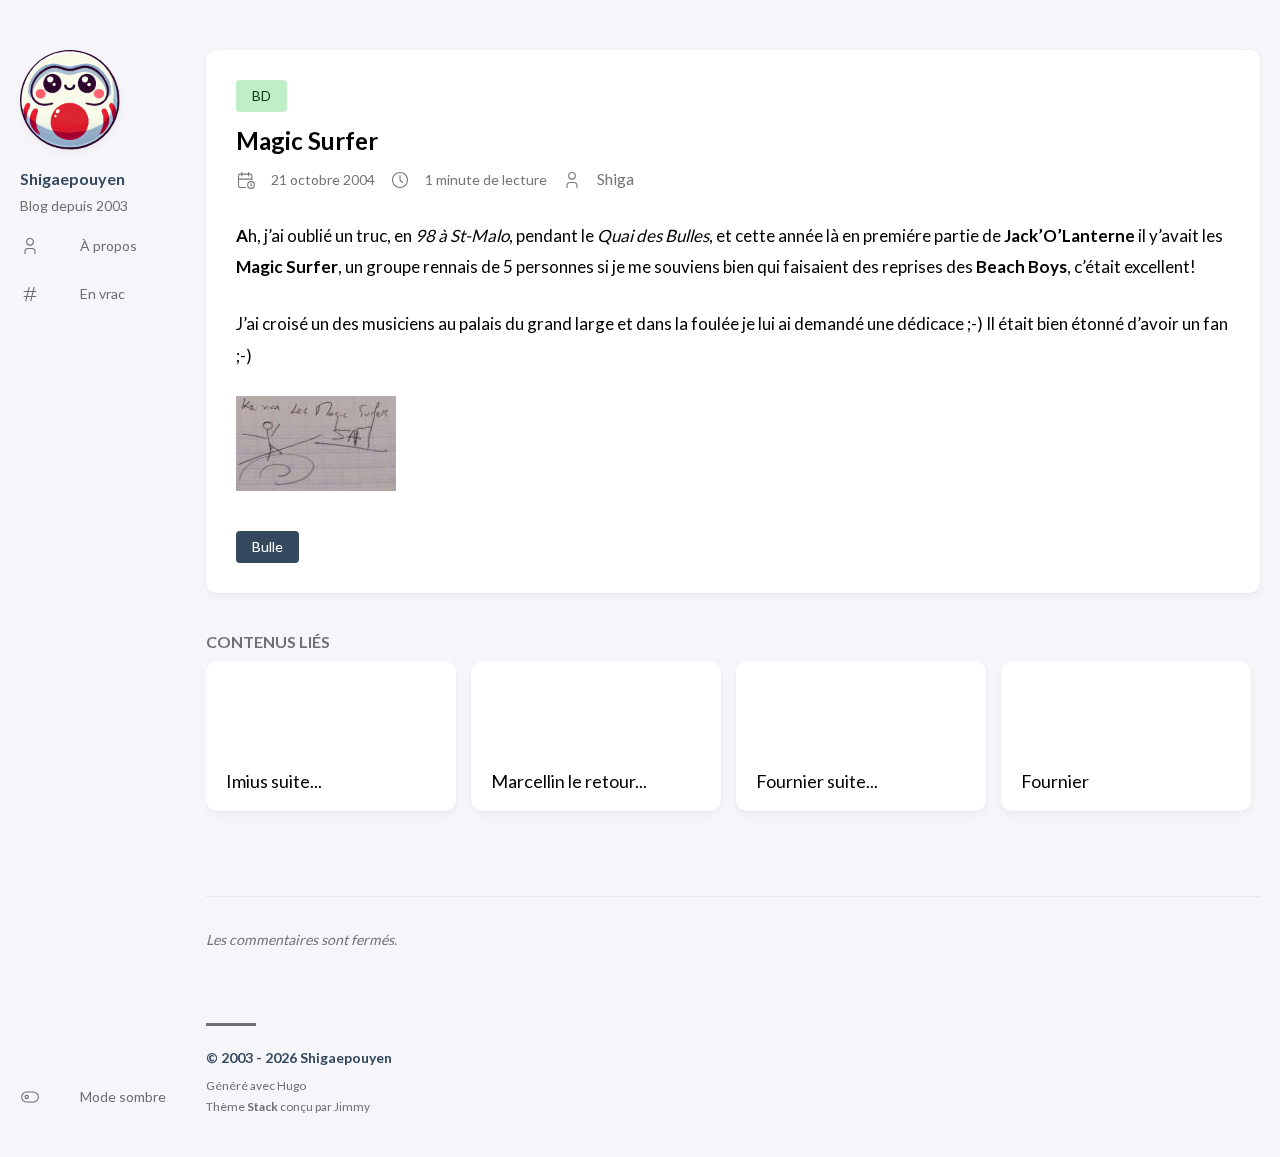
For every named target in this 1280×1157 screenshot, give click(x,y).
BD (261, 95)
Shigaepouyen (72, 178)
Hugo (291, 1085)
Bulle (267, 546)
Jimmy (352, 1106)
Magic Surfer (307, 140)
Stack (262, 1106)
